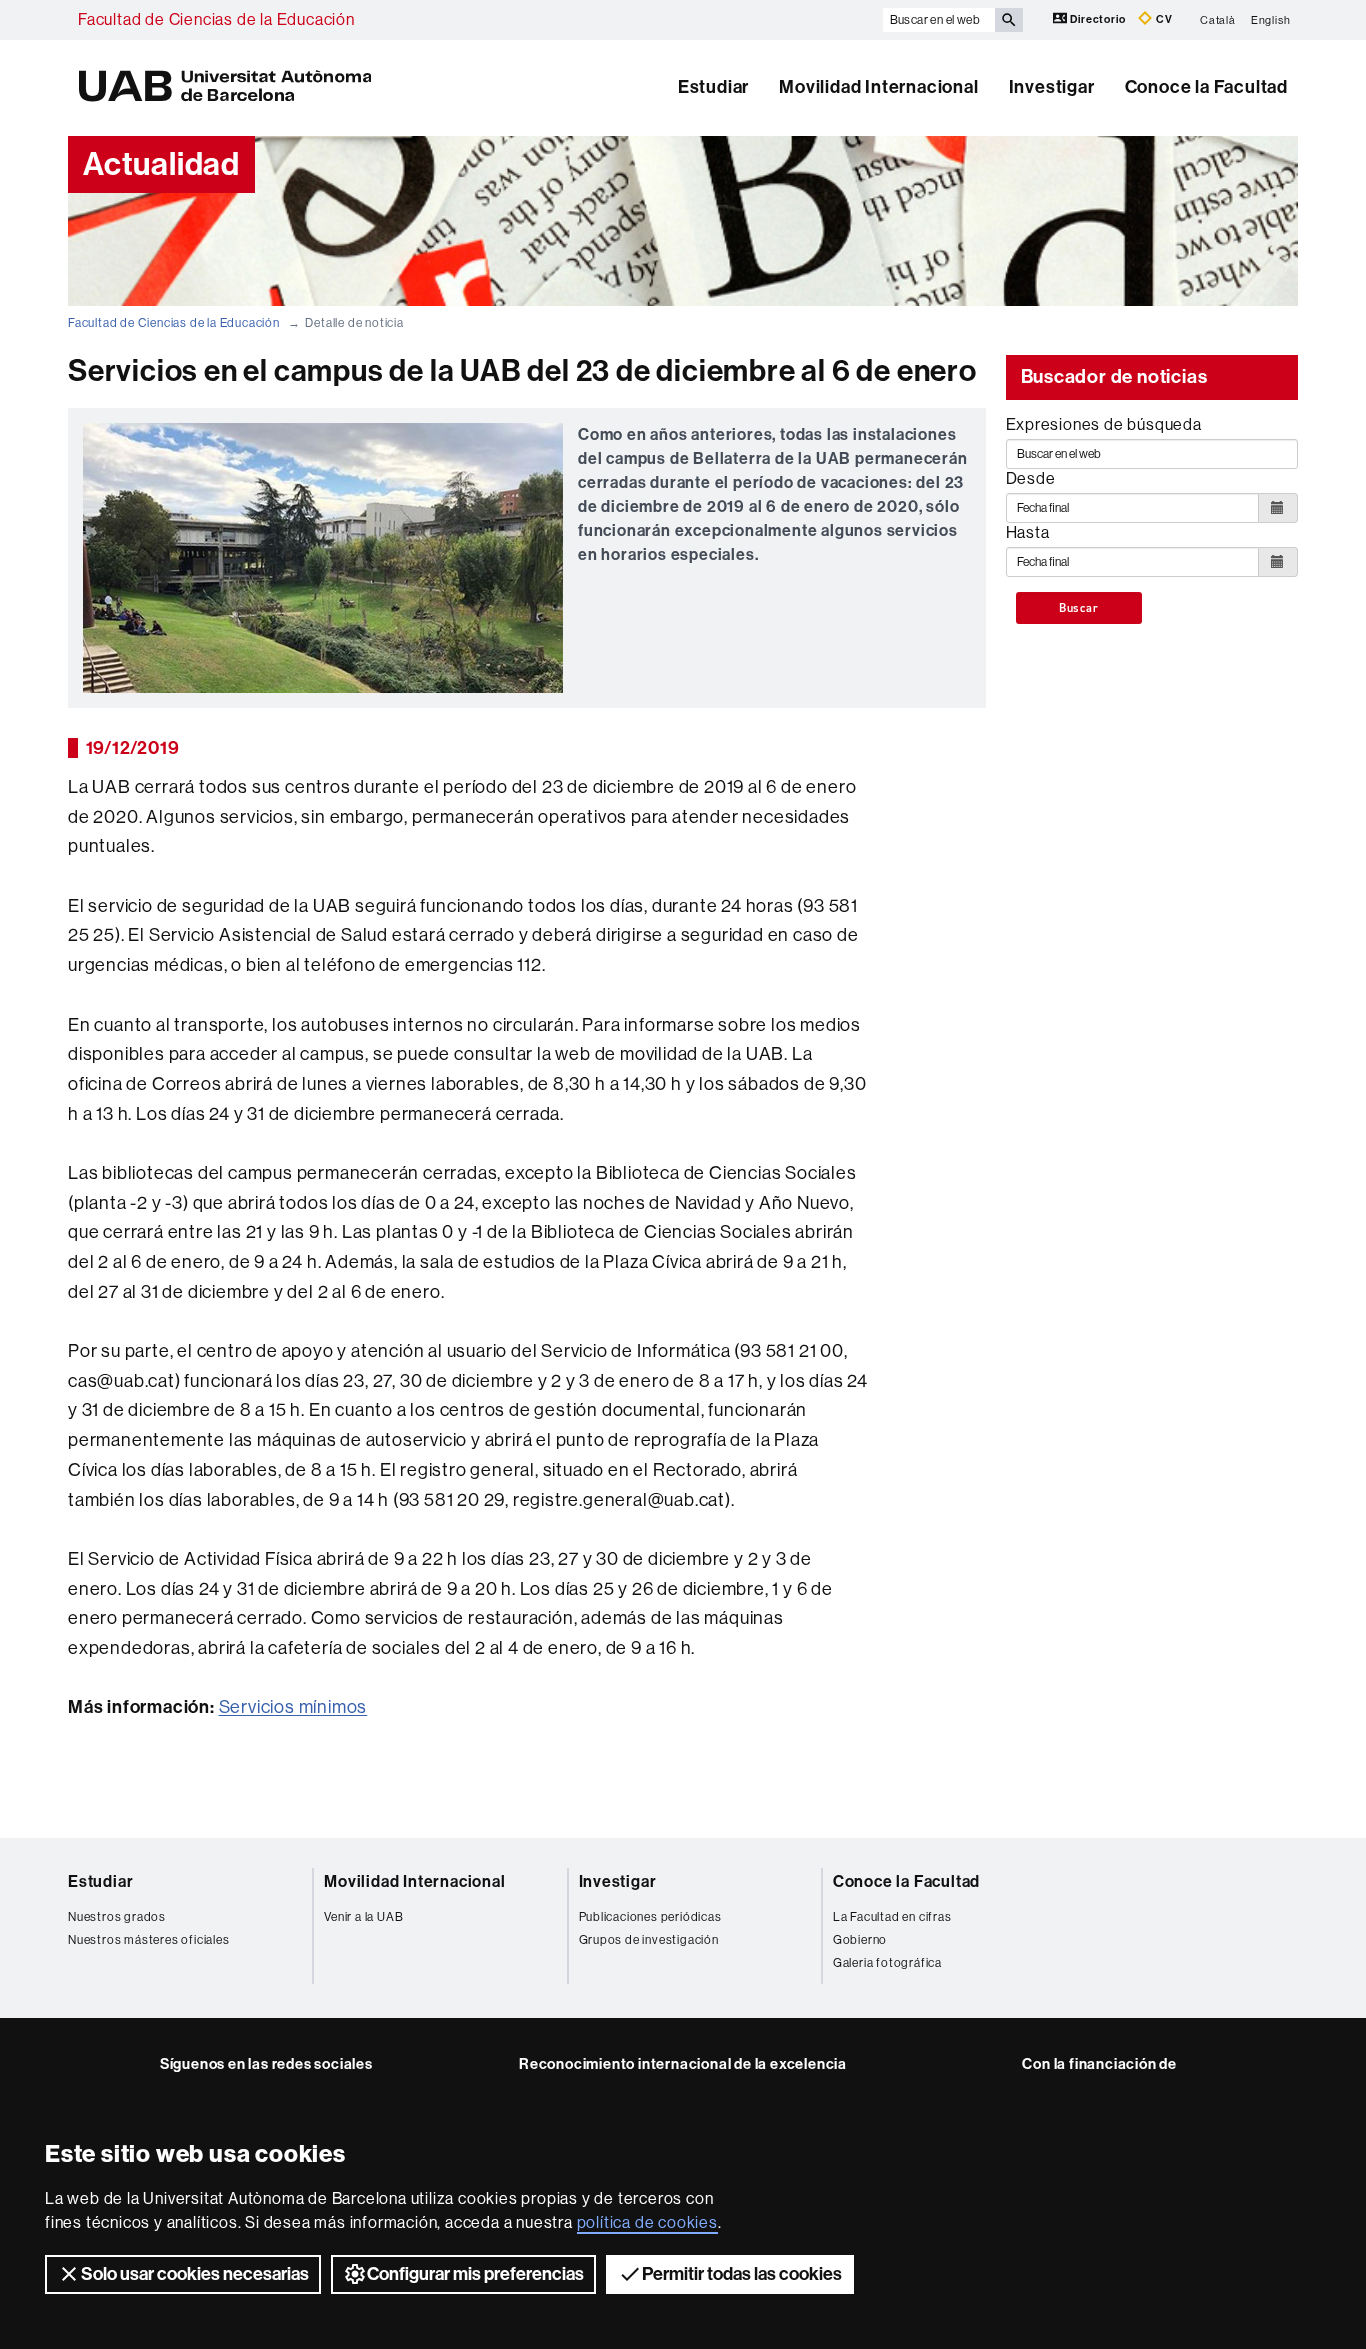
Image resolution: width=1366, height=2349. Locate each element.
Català (1218, 19)
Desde (1031, 478)
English (1271, 19)
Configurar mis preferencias (475, 2274)
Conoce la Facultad (1206, 87)
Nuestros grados (117, 1917)
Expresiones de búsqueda (1104, 424)
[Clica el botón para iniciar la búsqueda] (1009, 20)
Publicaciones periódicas (650, 1917)
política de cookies (647, 2222)
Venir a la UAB (363, 1917)
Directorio (1098, 19)
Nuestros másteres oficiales (149, 1940)
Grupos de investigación (649, 1940)
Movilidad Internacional (878, 87)
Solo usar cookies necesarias (195, 2274)
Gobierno (860, 1940)
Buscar (1079, 608)
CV (1162, 19)
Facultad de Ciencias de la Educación (216, 19)
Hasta (1028, 532)
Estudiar (713, 87)
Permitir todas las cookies (742, 2274)
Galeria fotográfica (887, 1963)
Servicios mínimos (293, 1707)
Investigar (1052, 87)
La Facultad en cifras (892, 1917)
